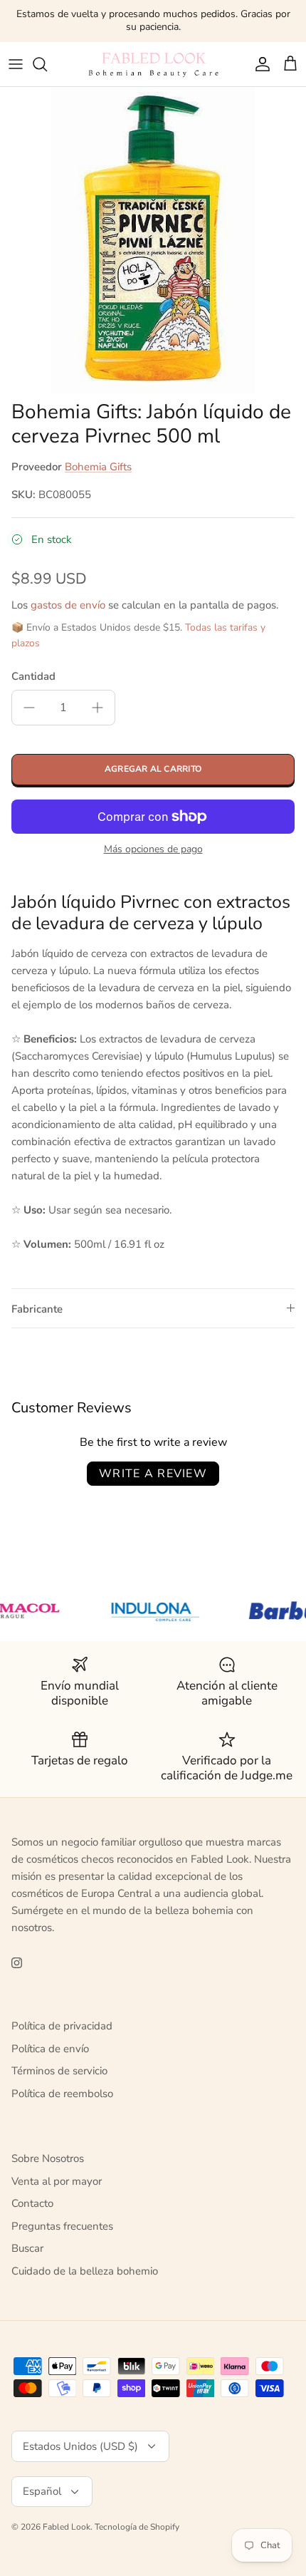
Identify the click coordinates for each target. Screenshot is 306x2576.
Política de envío (50, 2049)
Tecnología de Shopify (137, 2527)
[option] (153, 240)
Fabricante (37, 1309)
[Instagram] (17, 1963)
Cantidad (33, 676)
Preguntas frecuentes (62, 2226)
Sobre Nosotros (48, 2158)
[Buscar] (47, 64)
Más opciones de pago (153, 850)
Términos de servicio (59, 2071)
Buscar (27, 2248)
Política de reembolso (62, 2094)
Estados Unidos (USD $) (80, 2446)
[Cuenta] (259, 64)
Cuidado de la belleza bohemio (85, 2271)
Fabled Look (67, 2527)
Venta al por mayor (57, 2181)
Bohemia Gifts (98, 467)
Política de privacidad (62, 2026)
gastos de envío (68, 605)
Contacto (32, 2203)
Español (42, 2491)
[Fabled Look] (153, 64)
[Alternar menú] (16, 64)
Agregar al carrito (153, 769)
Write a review (153, 1474)
